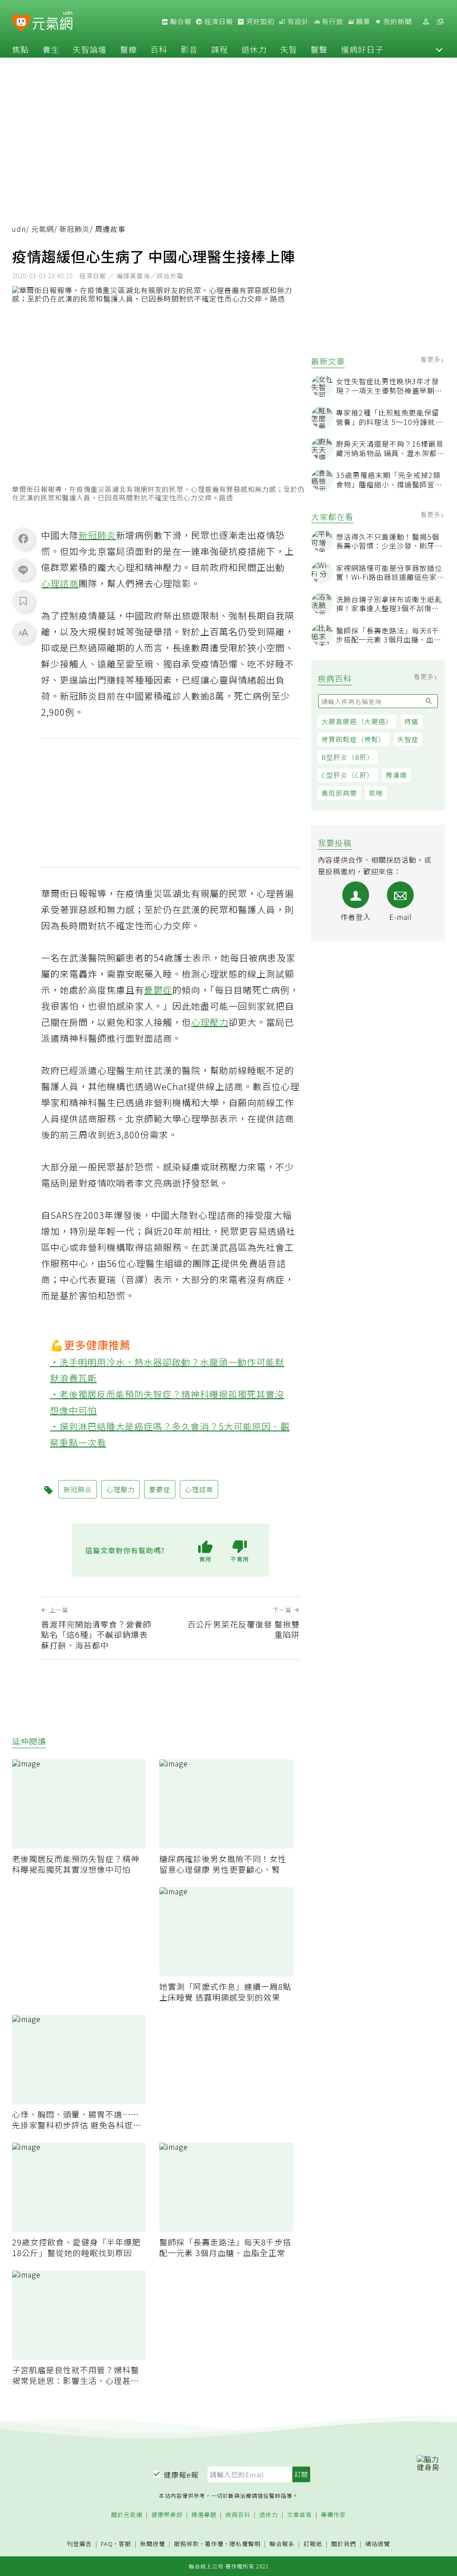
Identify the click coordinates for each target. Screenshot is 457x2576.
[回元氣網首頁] (52, 21)
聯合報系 (282, 2544)
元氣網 (43, 229)
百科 (159, 49)
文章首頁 (299, 2515)
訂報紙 (313, 2544)
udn (19, 229)
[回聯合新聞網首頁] (21, 23)
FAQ (107, 2544)
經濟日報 (218, 21)
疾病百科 (238, 2515)
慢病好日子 (362, 49)
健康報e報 (181, 2475)
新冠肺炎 (75, 229)
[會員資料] (426, 22)
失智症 (408, 739)
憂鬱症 (158, 990)
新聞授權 (153, 2544)
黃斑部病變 (339, 793)
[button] (439, 49)
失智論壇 (90, 49)
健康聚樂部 (167, 2515)
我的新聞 (397, 21)
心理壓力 (210, 1022)
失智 (289, 49)
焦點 (21, 49)
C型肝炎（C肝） (348, 775)
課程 (220, 49)
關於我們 (344, 2544)
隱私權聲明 (245, 2544)
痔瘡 (411, 721)
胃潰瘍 (396, 775)
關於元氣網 (127, 2515)
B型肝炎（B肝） (348, 757)
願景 (362, 21)
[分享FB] (23, 538)
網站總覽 (378, 2544)
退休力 (254, 49)
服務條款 (187, 2544)
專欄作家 (333, 2515)
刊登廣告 (79, 2544)
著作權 (214, 2544)
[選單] (440, 22)
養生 (51, 49)
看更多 (431, 359)
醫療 (129, 49)
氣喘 (376, 793)
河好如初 (259, 21)
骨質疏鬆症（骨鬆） (353, 739)
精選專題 (204, 2515)
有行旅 (332, 21)
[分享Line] (23, 570)
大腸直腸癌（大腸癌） (357, 721)
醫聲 (319, 49)
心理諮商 (60, 583)
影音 (189, 49)
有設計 (297, 21)
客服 (125, 2544)
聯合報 (180, 21)
